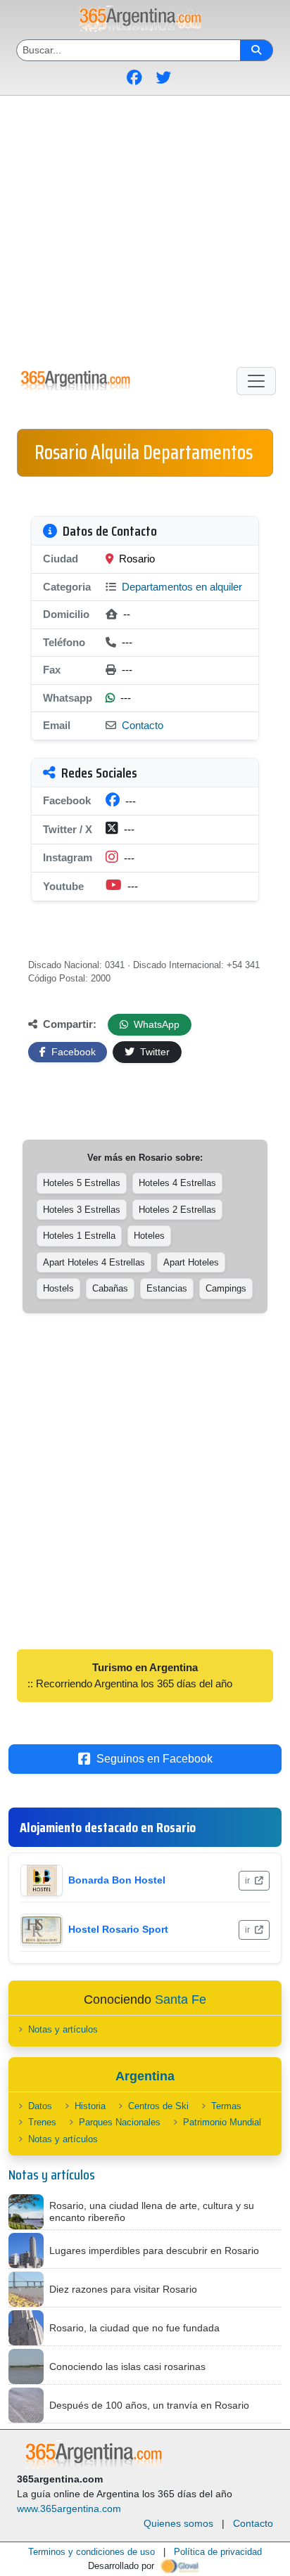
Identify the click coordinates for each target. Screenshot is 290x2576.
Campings (226, 1288)
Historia (90, 2106)
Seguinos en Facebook (155, 1759)
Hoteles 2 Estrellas (177, 1210)
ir (248, 1881)
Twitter (153, 1052)
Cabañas (110, 1288)
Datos (40, 2106)
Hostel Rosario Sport (118, 1929)
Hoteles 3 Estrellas (82, 1210)
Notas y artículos (63, 2029)
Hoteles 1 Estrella (79, 1236)
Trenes (42, 2122)
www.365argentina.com (69, 2509)
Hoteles (149, 1236)
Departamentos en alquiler (181, 587)
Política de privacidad (218, 2552)
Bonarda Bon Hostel (117, 1880)
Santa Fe (181, 1999)
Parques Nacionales (120, 2122)
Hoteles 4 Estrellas (177, 1183)
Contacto (143, 725)
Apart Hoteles (191, 1262)
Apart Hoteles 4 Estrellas (94, 1262)
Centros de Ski (158, 2106)
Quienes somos (178, 2523)
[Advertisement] (145, 228)
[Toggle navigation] (256, 381)
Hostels (58, 1288)
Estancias (167, 1288)
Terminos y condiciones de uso (92, 2552)
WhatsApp (155, 1024)
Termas (226, 2106)
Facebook (72, 1052)
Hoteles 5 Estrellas (82, 1183)
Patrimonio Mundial (222, 2122)
